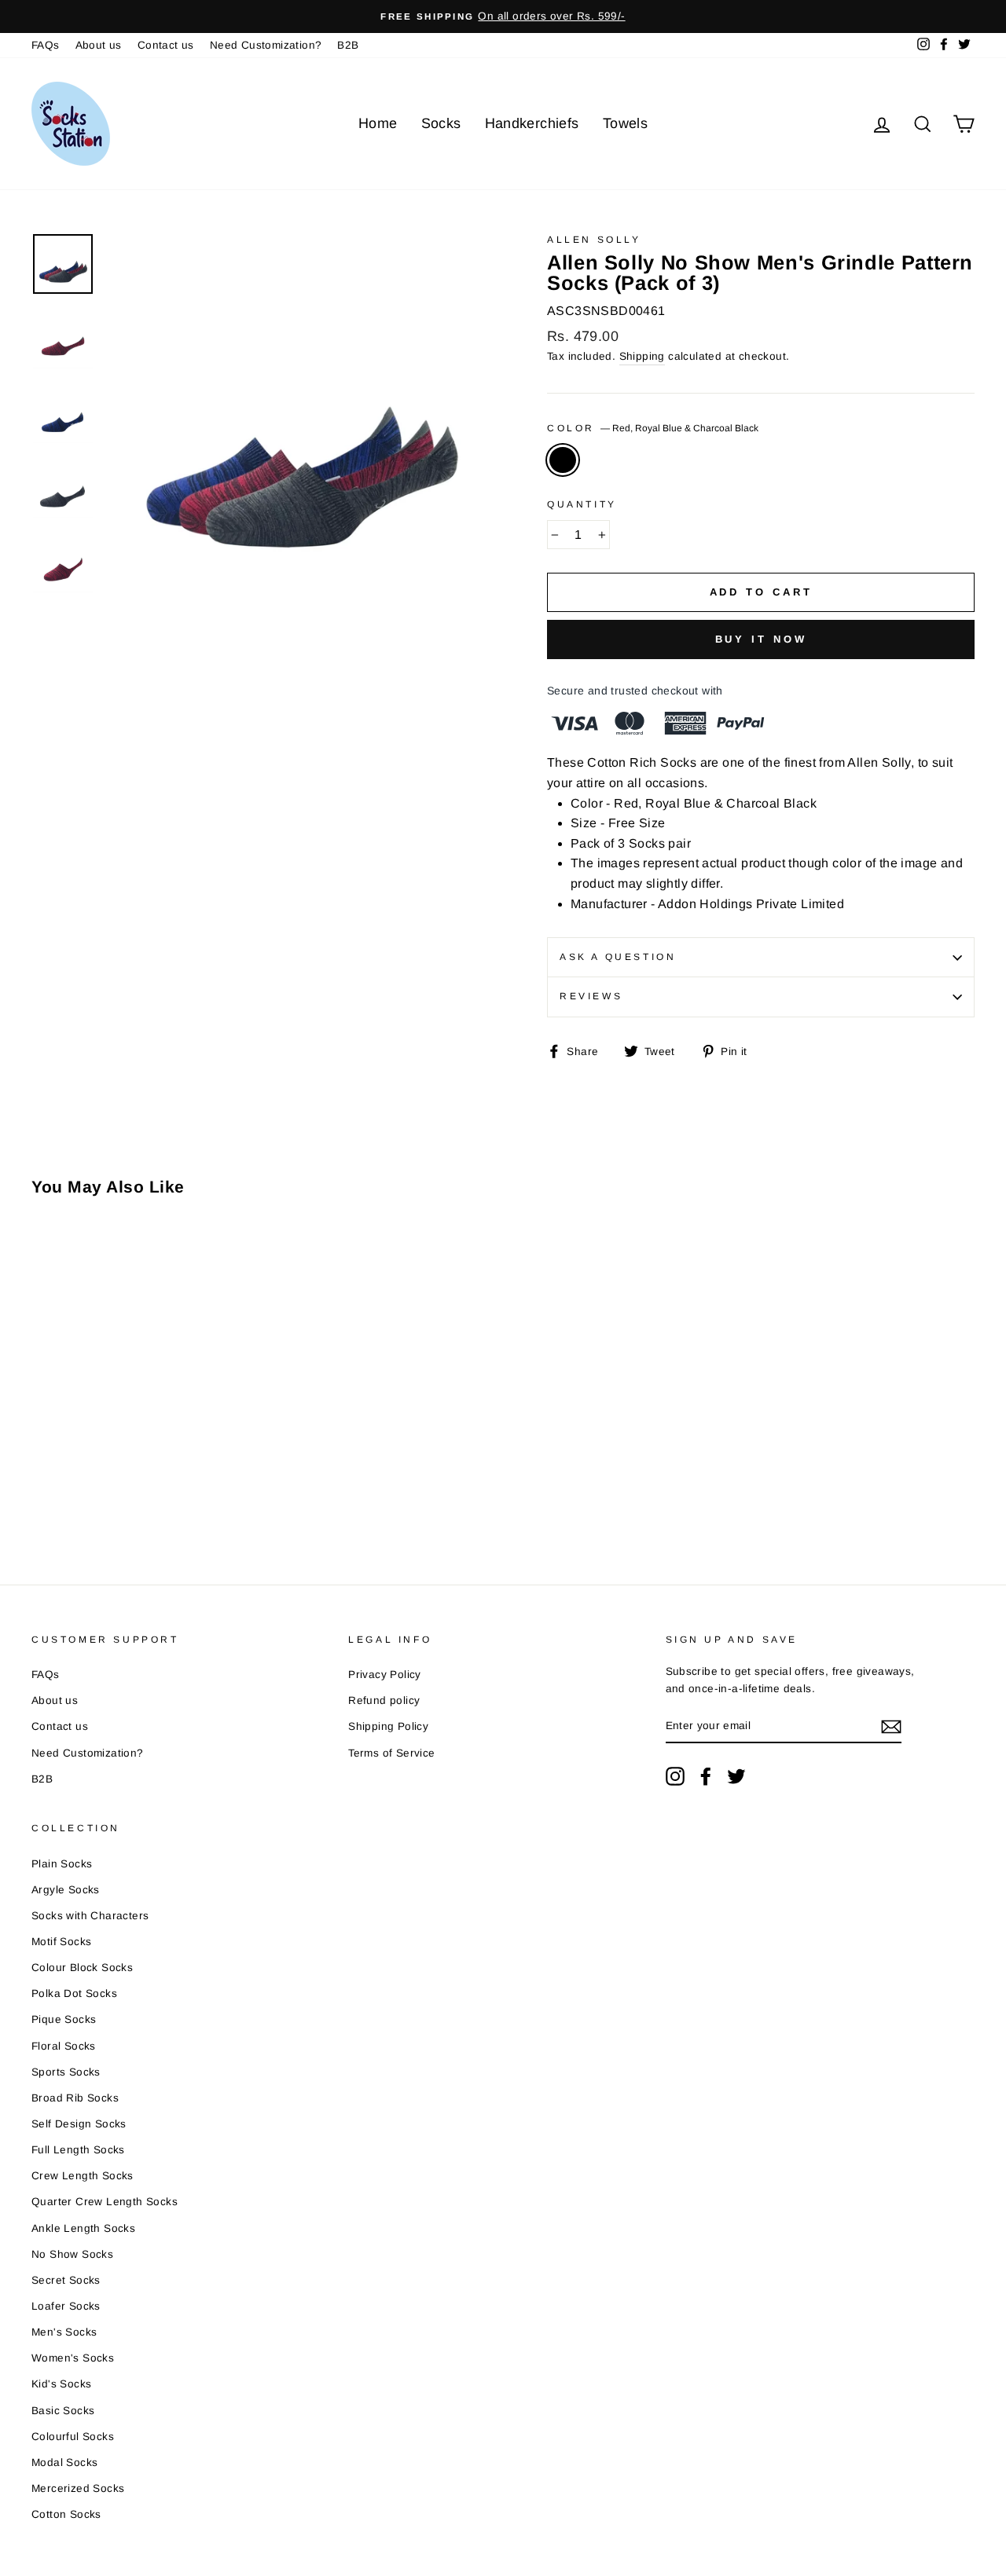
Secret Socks (66, 2280)
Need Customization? (266, 45)
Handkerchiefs (532, 123)
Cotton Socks (66, 2514)
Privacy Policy (385, 1675)
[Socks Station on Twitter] (736, 1776)
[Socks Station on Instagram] (675, 1776)
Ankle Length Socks (83, 2228)
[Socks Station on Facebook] (706, 1776)
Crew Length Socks (83, 2176)
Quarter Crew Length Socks (105, 2202)
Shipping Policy (388, 1726)
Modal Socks (64, 2462)
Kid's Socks (61, 2384)
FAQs (46, 45)
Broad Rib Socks (75, 2098)
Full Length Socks (78, 2150)
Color (653, 428)
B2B (348, 45)
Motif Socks (61, 1942)
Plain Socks (62, 1864)
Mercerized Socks (78, 2488)
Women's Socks (73, 2358)
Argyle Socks (66, 1890)
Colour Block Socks (82, 1968)
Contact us (166, 45)
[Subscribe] (891, 1727)
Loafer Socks (66, 2306)
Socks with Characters (90, 1916)
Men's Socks (64, 2332)
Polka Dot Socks (74, 1993)
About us (99, 45)
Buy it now (761, 639)
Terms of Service (391, 1753)
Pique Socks (64, 2019)
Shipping (642, 356)
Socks (441, 123)
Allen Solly (594, 240)
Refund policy (384, 1700)
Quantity (582, 504)
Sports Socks (66, 2072)
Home (378, 123)
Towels (625, 123)
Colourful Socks (73, 2437)
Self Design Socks (79, 2124)
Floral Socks (64, 2046)
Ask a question (618, 957)
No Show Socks (72, 2254)
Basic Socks (63, 2411)
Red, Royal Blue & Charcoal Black (563, 460)
